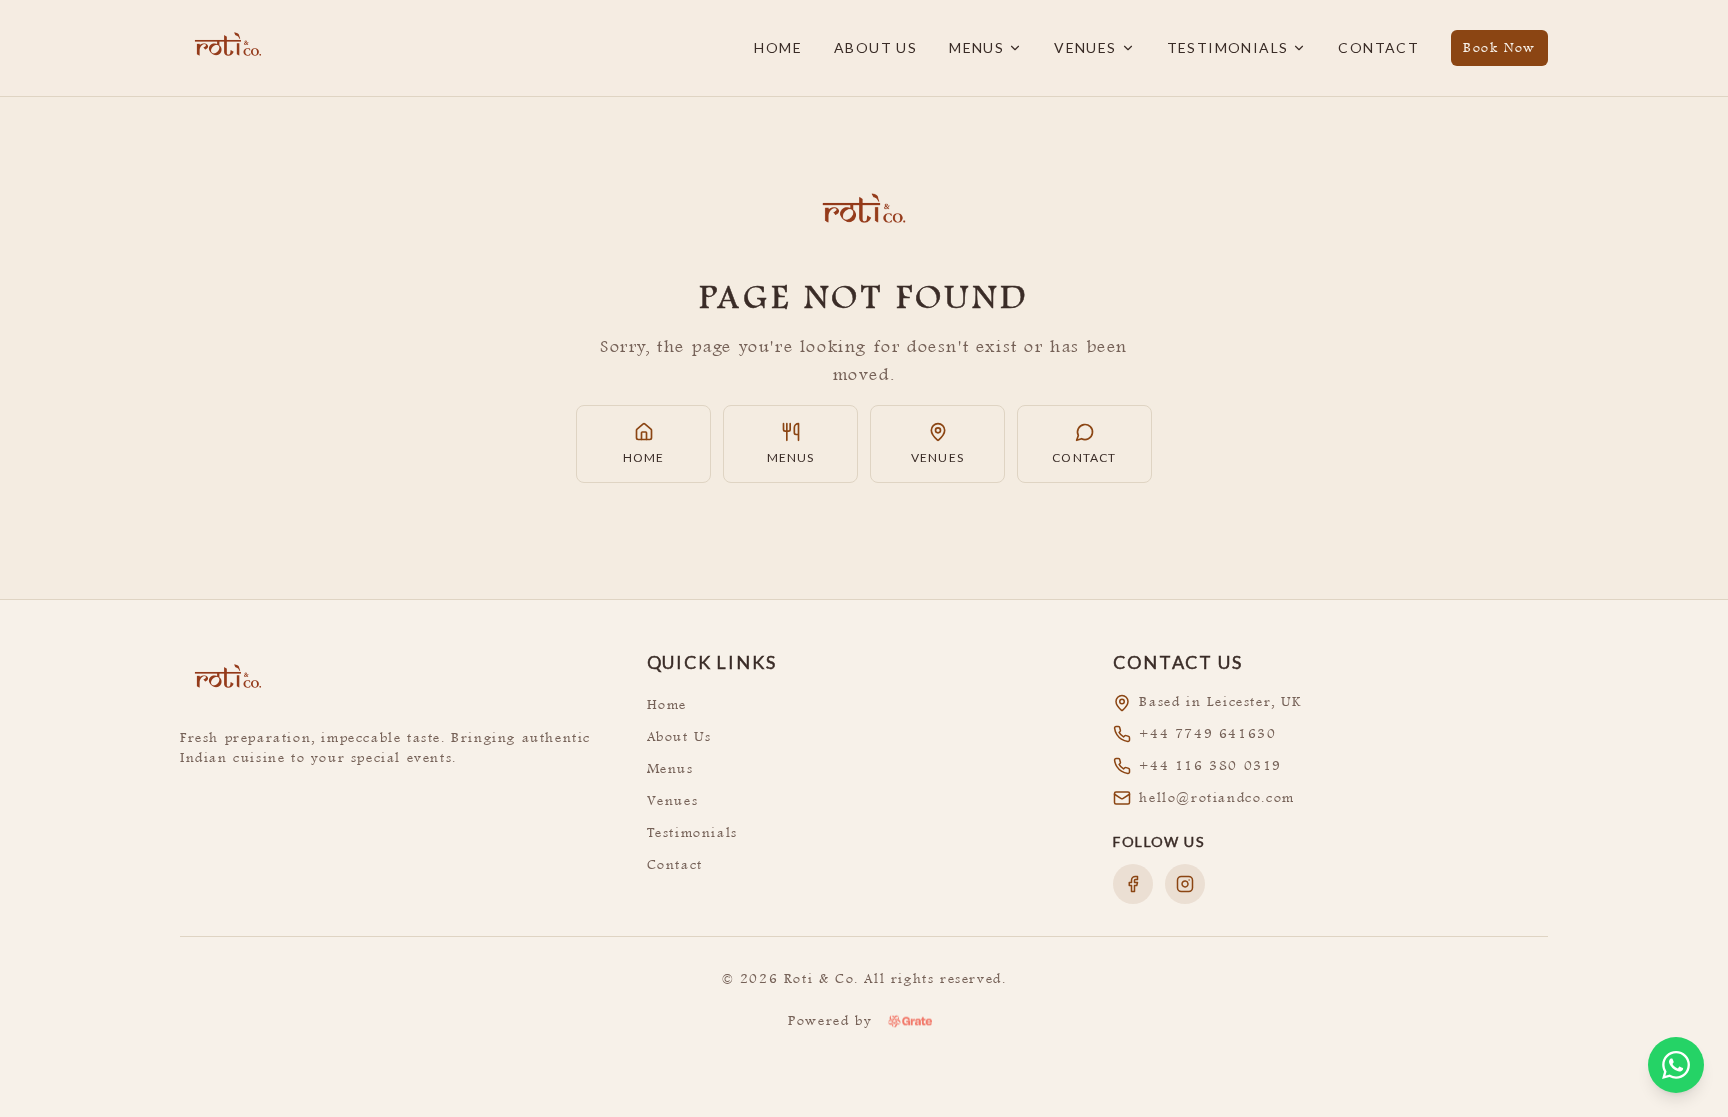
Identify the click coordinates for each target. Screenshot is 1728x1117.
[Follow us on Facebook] (1133, 884)
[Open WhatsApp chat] (1676, 1065)
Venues (1085, 47)
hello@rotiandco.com (1216, 797)
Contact (1378, 47)
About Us (875, 47)
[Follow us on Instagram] (1185, 884)
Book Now (1499, 47)
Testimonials (1228, 47)
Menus (976, 47)
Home (778, 47)
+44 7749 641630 (1207, 733)
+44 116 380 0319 (1210, 765)
